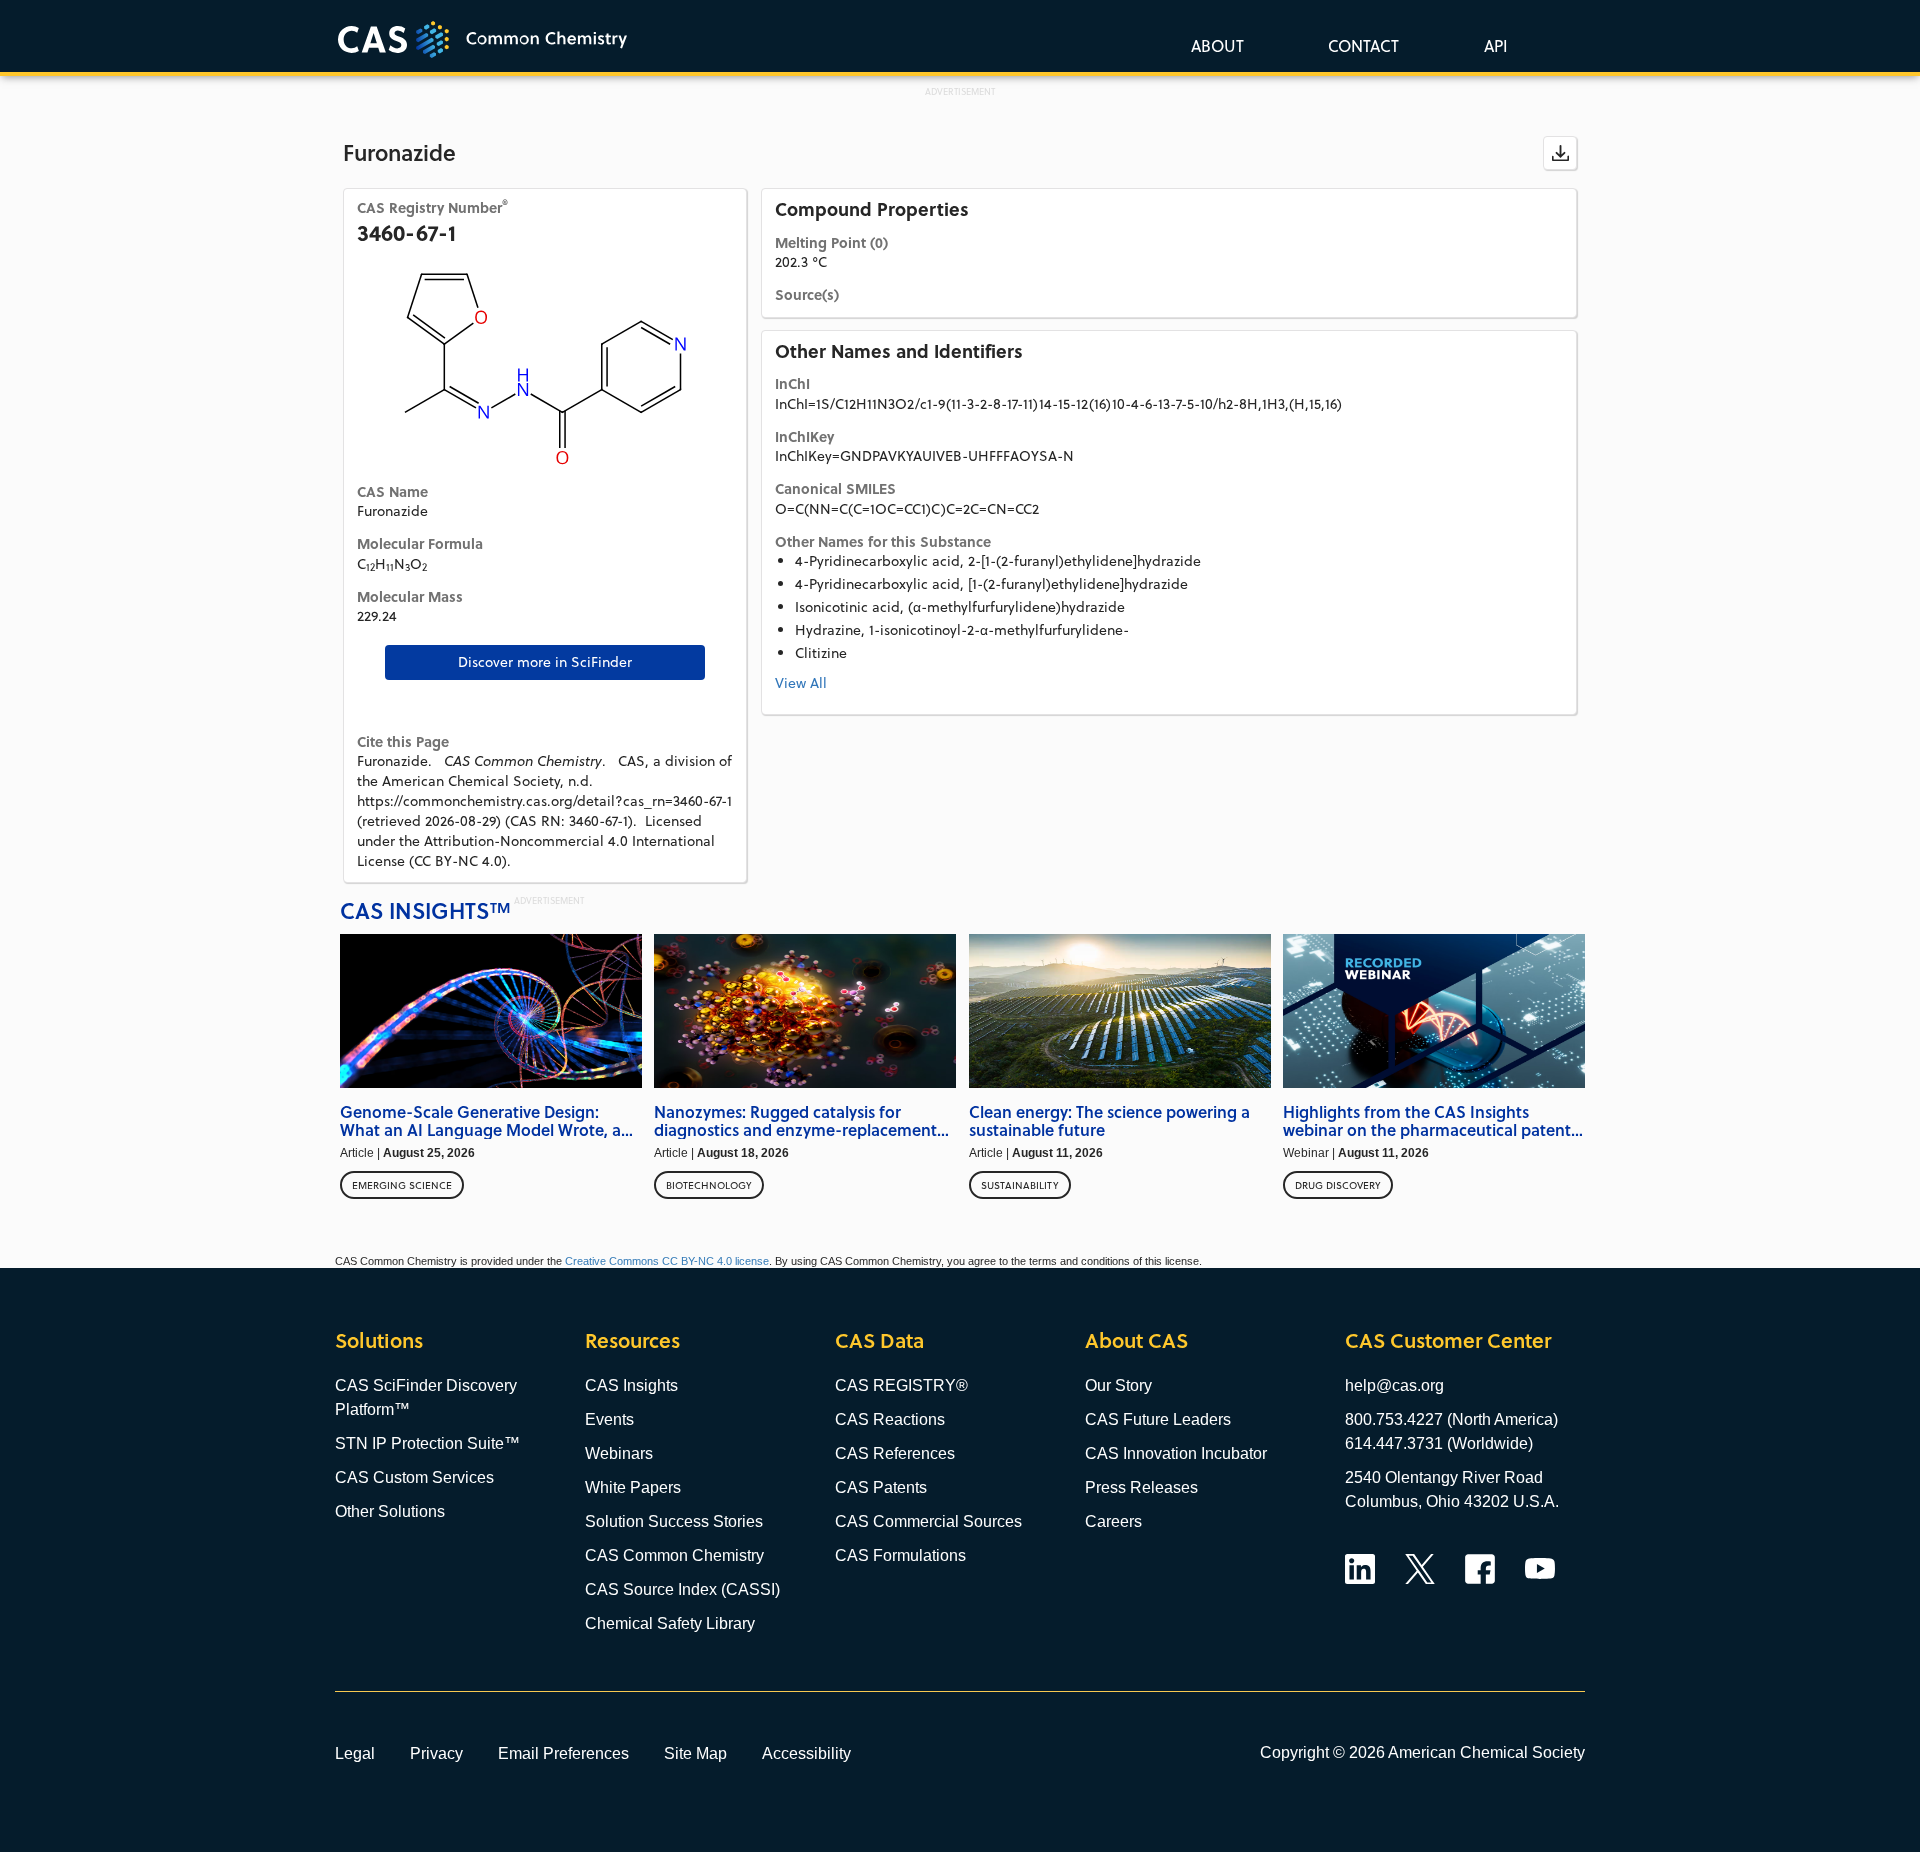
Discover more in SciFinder (545, 662)
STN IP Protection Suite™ (427, 1443)
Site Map (695, 1753)
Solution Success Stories (674, 1521)
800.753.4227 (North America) (1451, 1419)
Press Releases (1141, 1487)
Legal (355, 1753)
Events (609, 1419)
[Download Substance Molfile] (1560, 153)
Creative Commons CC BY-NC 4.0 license (667, 1261)
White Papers (633, 1487)
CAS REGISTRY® (901, 1385)
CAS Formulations (900, 1555)
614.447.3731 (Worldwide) (1439, 1443)
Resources (632, 1340)
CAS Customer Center (1448, 1340)
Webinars (619, 1453)
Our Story (1118, 1385)
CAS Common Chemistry (674, 1555)
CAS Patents (881, 1487)
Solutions (379, 1340)
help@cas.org (1394, 1385)
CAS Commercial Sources (928, 1521)
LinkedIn (1360, 1569)
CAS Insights (631, 1385)
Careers (1113, 1521)
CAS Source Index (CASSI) (682, 1589)
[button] (1492, 45)
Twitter (1420, 1569)
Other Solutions (390, 1511)
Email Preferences (563, 1753)
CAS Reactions (890, 1419)
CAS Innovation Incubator (1176, 1453)
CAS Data (879, 1340)
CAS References (895, 1453)
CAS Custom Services (414, 1477)
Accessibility (806, 1753)
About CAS (1136, 1340)
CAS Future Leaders (1158, 1419)
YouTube (1540, 1569)
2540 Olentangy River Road (1444, 1477)
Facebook (1480, 1569)
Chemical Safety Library (670, 1623)
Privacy (436, 1753)
